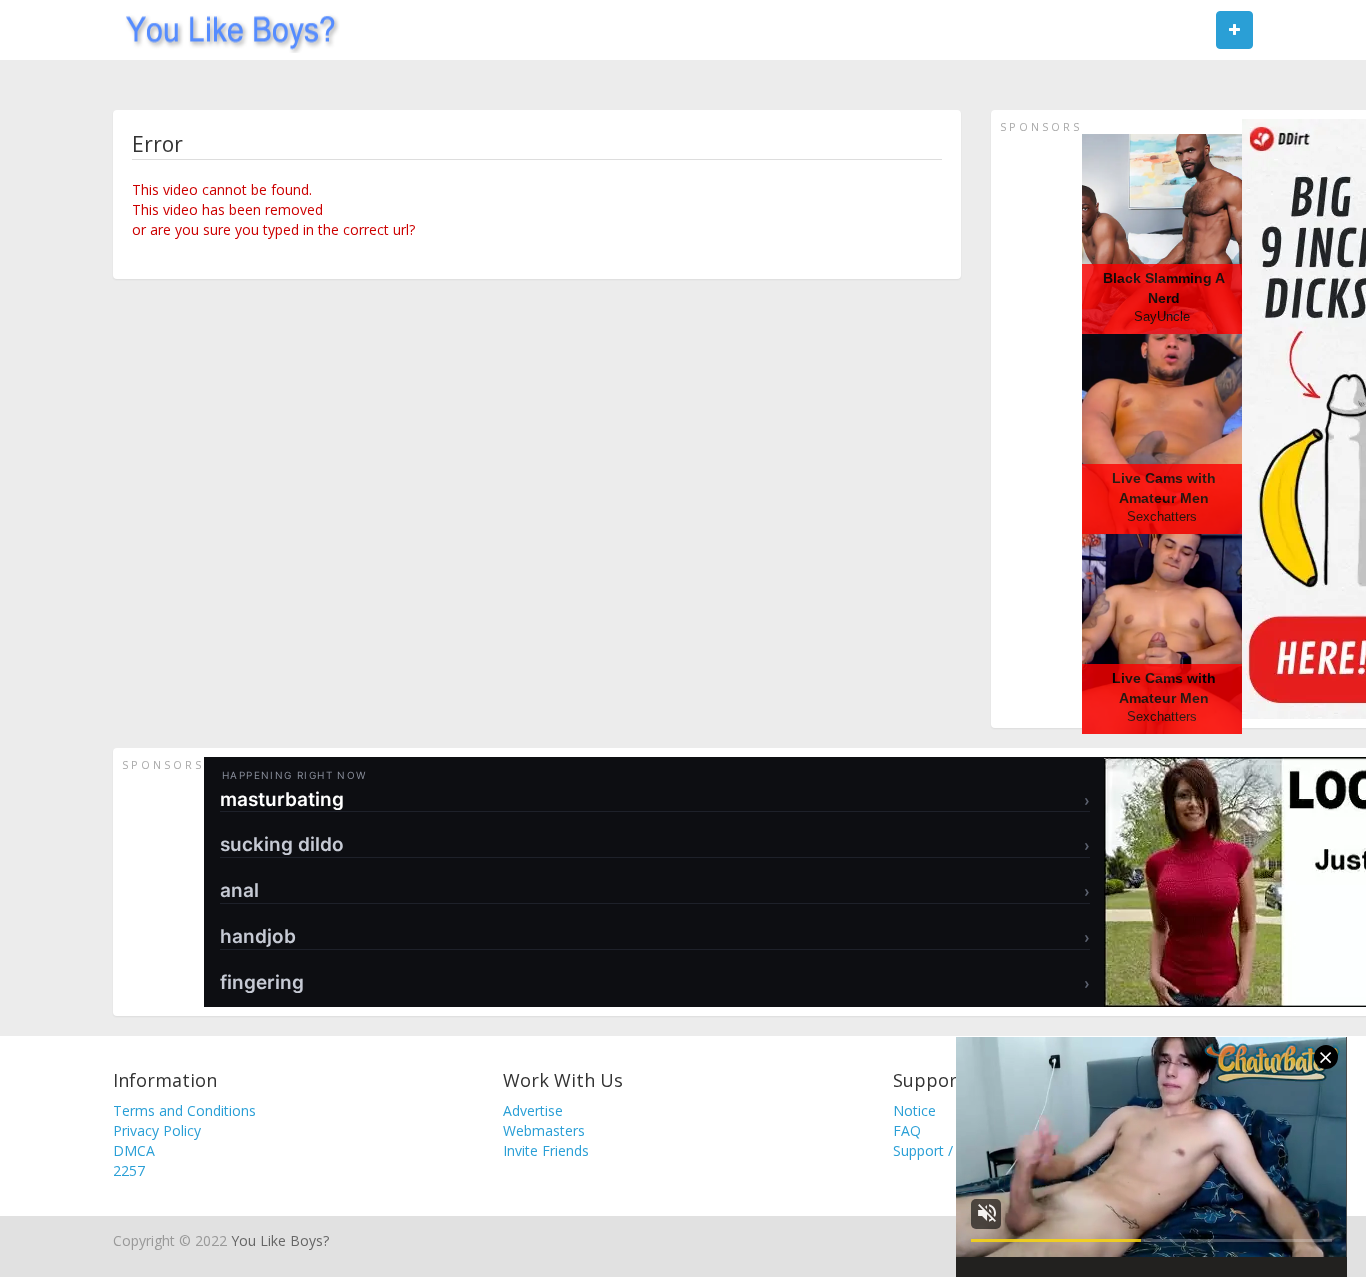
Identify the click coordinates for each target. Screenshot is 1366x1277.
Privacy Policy (157, 1130)
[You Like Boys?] (224, 30)
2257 (129, 1170)
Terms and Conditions (184, 1110)
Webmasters (544, 1130)
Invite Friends (546, 1150)
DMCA (134, 1150)
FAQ (907, 1130)
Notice (914, 1110)
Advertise (533, 1110)
